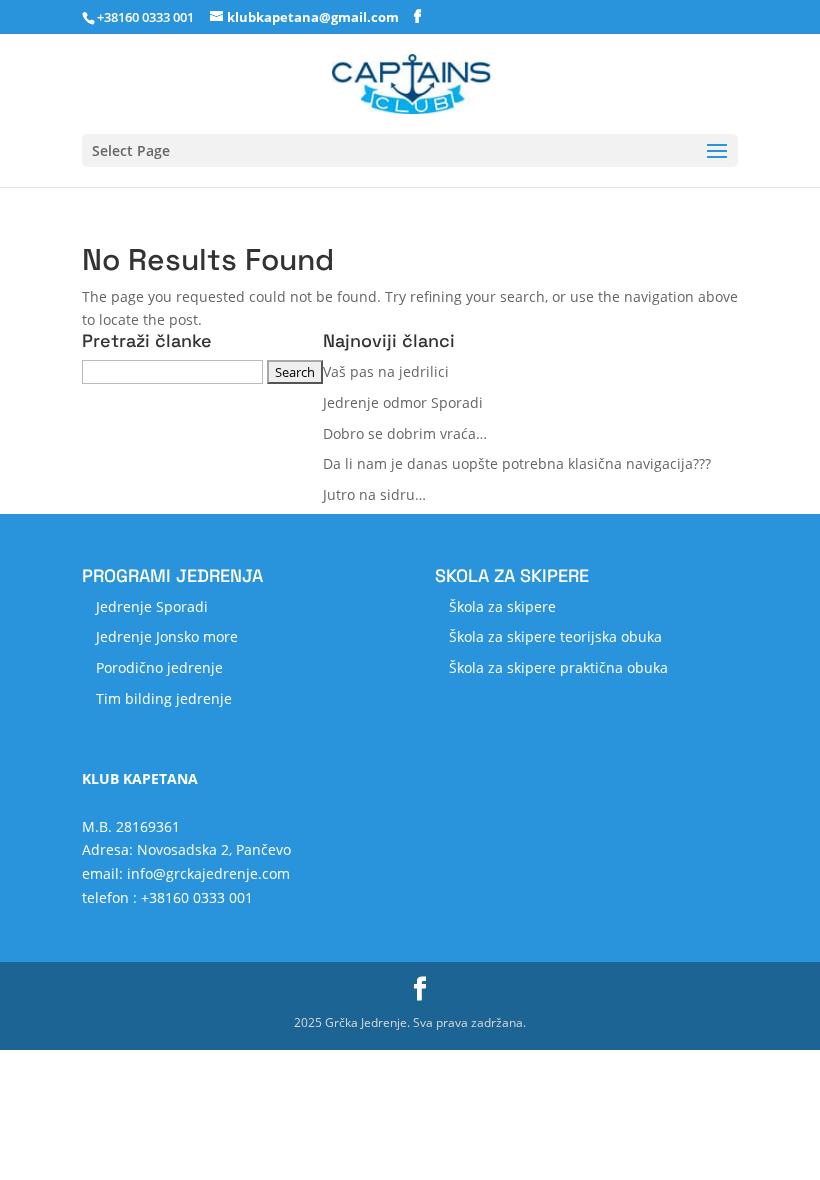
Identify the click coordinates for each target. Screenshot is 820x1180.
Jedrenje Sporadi (152, 606)
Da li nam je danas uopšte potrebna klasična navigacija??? (517, 463)
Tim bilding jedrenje (164, 698)
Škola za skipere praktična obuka (558, 667)
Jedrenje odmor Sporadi (403, 402)
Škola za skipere (502, 606)
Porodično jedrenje (159, 667)
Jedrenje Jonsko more (167, 636)
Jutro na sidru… (374, 494)
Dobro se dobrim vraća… (405, 433)
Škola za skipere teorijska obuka (555, 636)
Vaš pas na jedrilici (386, 371)
